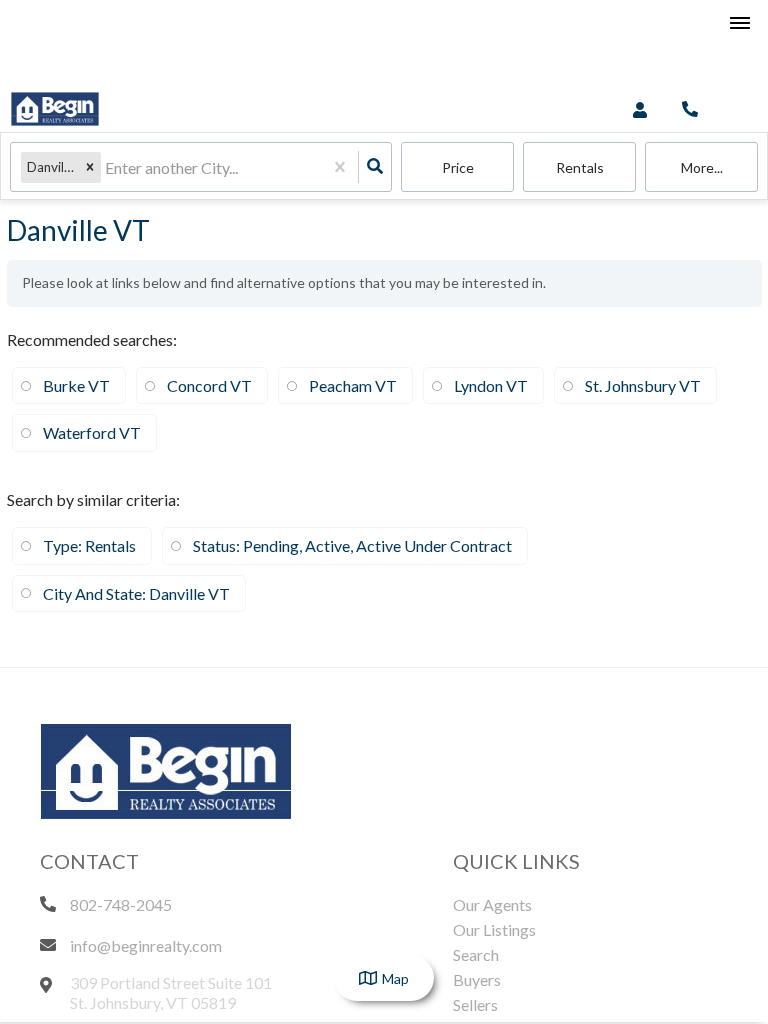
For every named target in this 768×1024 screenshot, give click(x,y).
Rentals (580, 167)
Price (458, 167)
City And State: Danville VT (136, 593)
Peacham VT (353, 385)
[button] (90, 167)
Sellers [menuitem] (475, 1004)
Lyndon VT (491, 385)
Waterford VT (92, 432)
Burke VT (76, 385)
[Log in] (639, 109)
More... (702, 167)
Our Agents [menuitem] (492, 904)
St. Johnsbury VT (643, 385)
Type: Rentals (89, 545)
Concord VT (209, 385)
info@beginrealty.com (146, 945)
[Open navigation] (739, 23)
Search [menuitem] (476, 954)
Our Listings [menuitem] (494, 929)
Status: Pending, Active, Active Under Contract (352, 545)
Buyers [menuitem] (477, 979)
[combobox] (106, 167)
